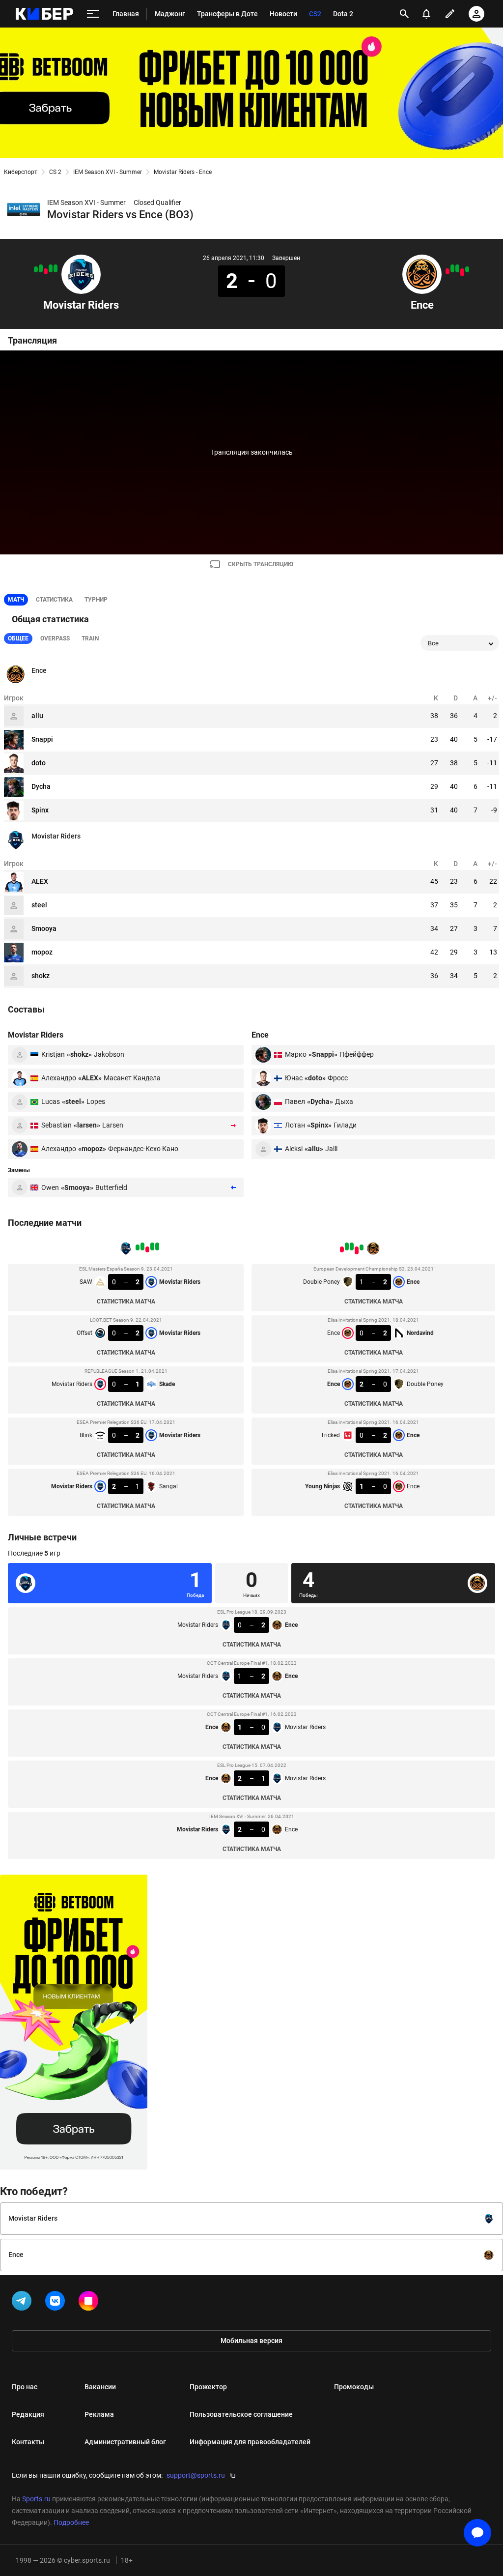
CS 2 (55, 172)
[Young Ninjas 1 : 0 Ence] (447, 271)
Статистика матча (126, 1302)
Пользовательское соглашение (241, 2414)
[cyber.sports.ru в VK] (57, 2303)
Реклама (99, 2414)
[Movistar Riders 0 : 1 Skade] (46, 271)
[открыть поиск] (404, 14)
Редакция (28, 2414)
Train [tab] (90, 638)
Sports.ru (36, 2499)
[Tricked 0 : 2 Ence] (452, 268)
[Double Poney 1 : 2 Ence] (467, 269)
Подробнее (71, 2522)
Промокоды (354, 2387)
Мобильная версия (251, 2341)
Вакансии (100, 2387)
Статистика (54, 600)
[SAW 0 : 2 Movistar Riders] (56, 268)
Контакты (28, 2442)
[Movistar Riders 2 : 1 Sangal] (36, 269)
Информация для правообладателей (250, 2442)
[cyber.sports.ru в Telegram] (24, 2303)
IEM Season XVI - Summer (108, 172)
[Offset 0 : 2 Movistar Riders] (51, 268)
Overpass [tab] (55, 638)
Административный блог (125, 2442)
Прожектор (208, 2387)
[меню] (93, 14)
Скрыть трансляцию (261, 564)
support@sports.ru (196, 2475)
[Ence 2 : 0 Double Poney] (457, 268)
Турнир (96, 600)
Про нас (25, 2387)
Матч (16, 600)
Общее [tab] (18, 638)
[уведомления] (426, 14)
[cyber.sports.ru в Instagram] (90, 2303)
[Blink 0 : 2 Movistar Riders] (41, 268)
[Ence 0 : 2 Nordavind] (462, 272)
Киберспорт (21, 172)
